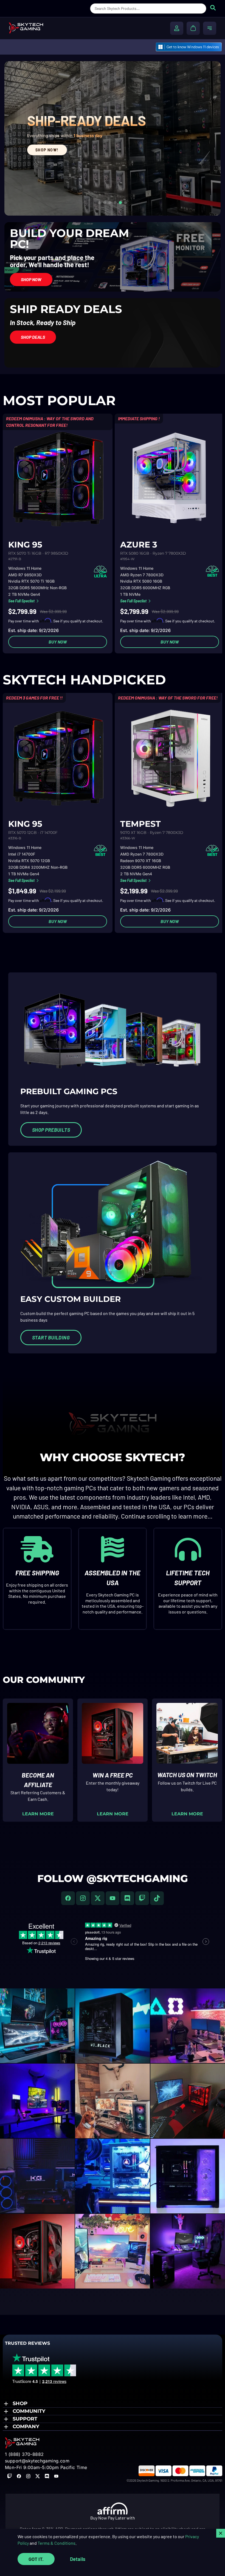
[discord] (127, 1898)
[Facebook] (68, 1898)
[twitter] (98, 1898)
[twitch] (142, 1898)
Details (78, 2559)
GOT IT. (36, 2559)
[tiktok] (157, 1898)
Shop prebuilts (51, 1130)
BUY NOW (58, 642)
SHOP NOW (38, 191)
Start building (51, 1338)
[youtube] (113, 1898)
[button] (113, 2404)
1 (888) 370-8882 (24, 2454)
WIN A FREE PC (113, 1775)
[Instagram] (83, 1898)
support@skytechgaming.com (37, 2461)
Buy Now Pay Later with (113, 2518)
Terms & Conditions (57, 2543)
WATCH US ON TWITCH (187, 1775)
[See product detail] (58, 479)
